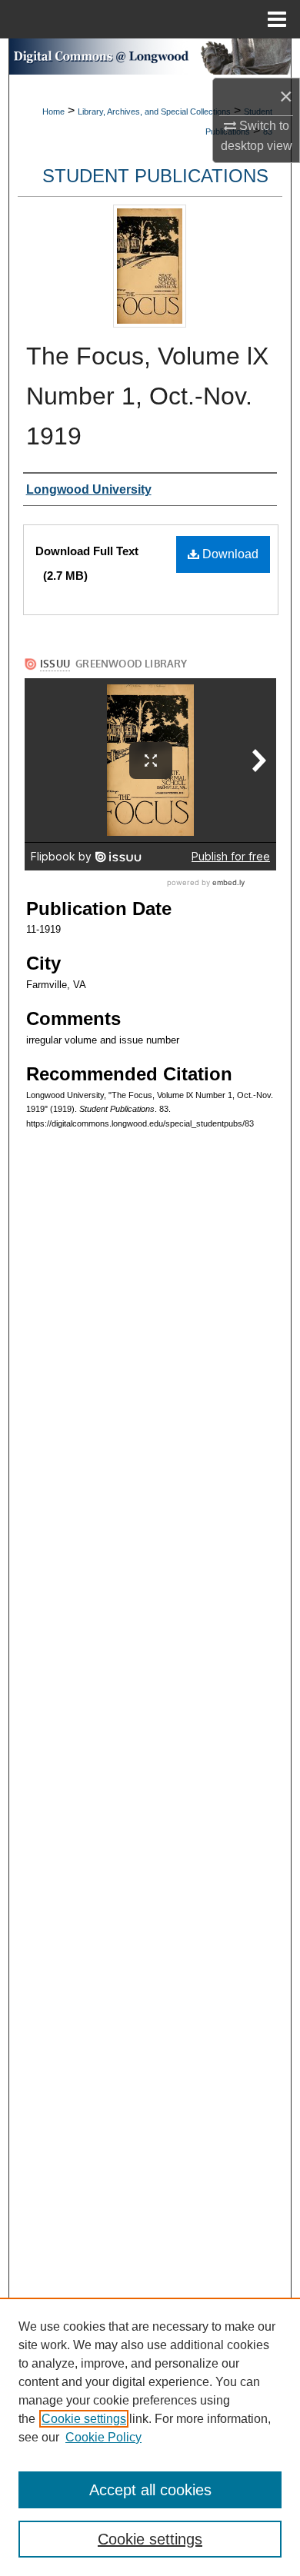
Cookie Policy (103, 2437)
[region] (150, 2437)
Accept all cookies (150, 2490)
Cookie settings (84, 2419)
